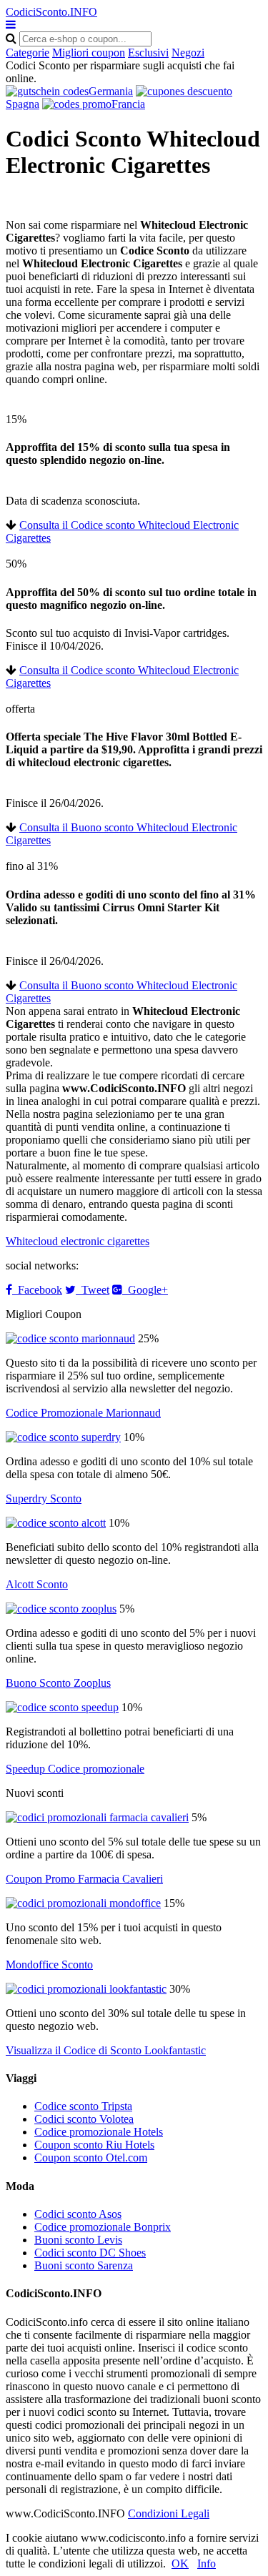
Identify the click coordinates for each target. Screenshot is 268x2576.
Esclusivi (148, 53)
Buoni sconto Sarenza (84, 2265)
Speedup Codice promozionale (75, 1769)
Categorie (28, 53)
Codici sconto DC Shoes (90, 2253)
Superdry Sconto (44, 1498)
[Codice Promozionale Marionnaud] (70, 1338)
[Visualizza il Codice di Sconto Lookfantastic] (86, 1989)
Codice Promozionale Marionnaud (83, 1413)
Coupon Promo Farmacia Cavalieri (84, 1879)
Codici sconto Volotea (84, 2119)
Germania (111, 91)
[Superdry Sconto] (63, 1437)
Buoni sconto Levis (78, 2240)
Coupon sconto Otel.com (91, 2158)
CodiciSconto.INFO (51, 12)
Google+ (145, 1290)
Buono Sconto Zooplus (58, 1683)
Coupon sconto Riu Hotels (94, 2145)
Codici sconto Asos (78, 2214)
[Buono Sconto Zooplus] (61, 1609)
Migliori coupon (89, 53)
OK (180, 2563)
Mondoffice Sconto (49, 1965)
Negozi (188, 53)
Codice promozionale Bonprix (103, 2227)
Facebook (37, 1290)
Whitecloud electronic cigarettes (78, 1241)
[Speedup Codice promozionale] (62, 1707)
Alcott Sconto (37, 1584)
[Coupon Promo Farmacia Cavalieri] (97, 1817)
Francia (128, 104)
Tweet (93, 1290)
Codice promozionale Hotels (99, 2132)
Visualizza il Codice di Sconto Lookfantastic (106, 2050)
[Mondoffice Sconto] (83, 1903)
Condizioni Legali (169, 2513)
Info (207, 2563)
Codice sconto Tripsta (83, 2106)
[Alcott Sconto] (56, 1523)
